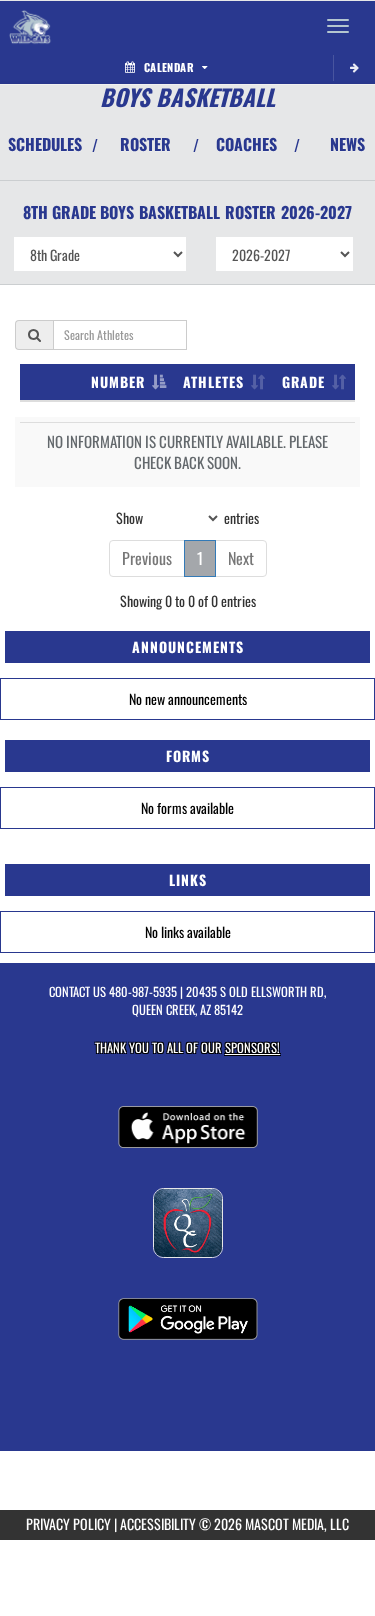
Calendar (169, 67)
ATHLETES (213, 381)
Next (241, 558)
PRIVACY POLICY (68, 1523)
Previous (147, 558)
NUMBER (118, 381)
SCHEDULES (45, 144)
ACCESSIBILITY (158, 1523)
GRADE (303, 381)
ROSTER (145, 144)
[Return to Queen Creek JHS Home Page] (30, 26)
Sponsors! (252, 1047)
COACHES (246, 144)
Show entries (187, 516)
